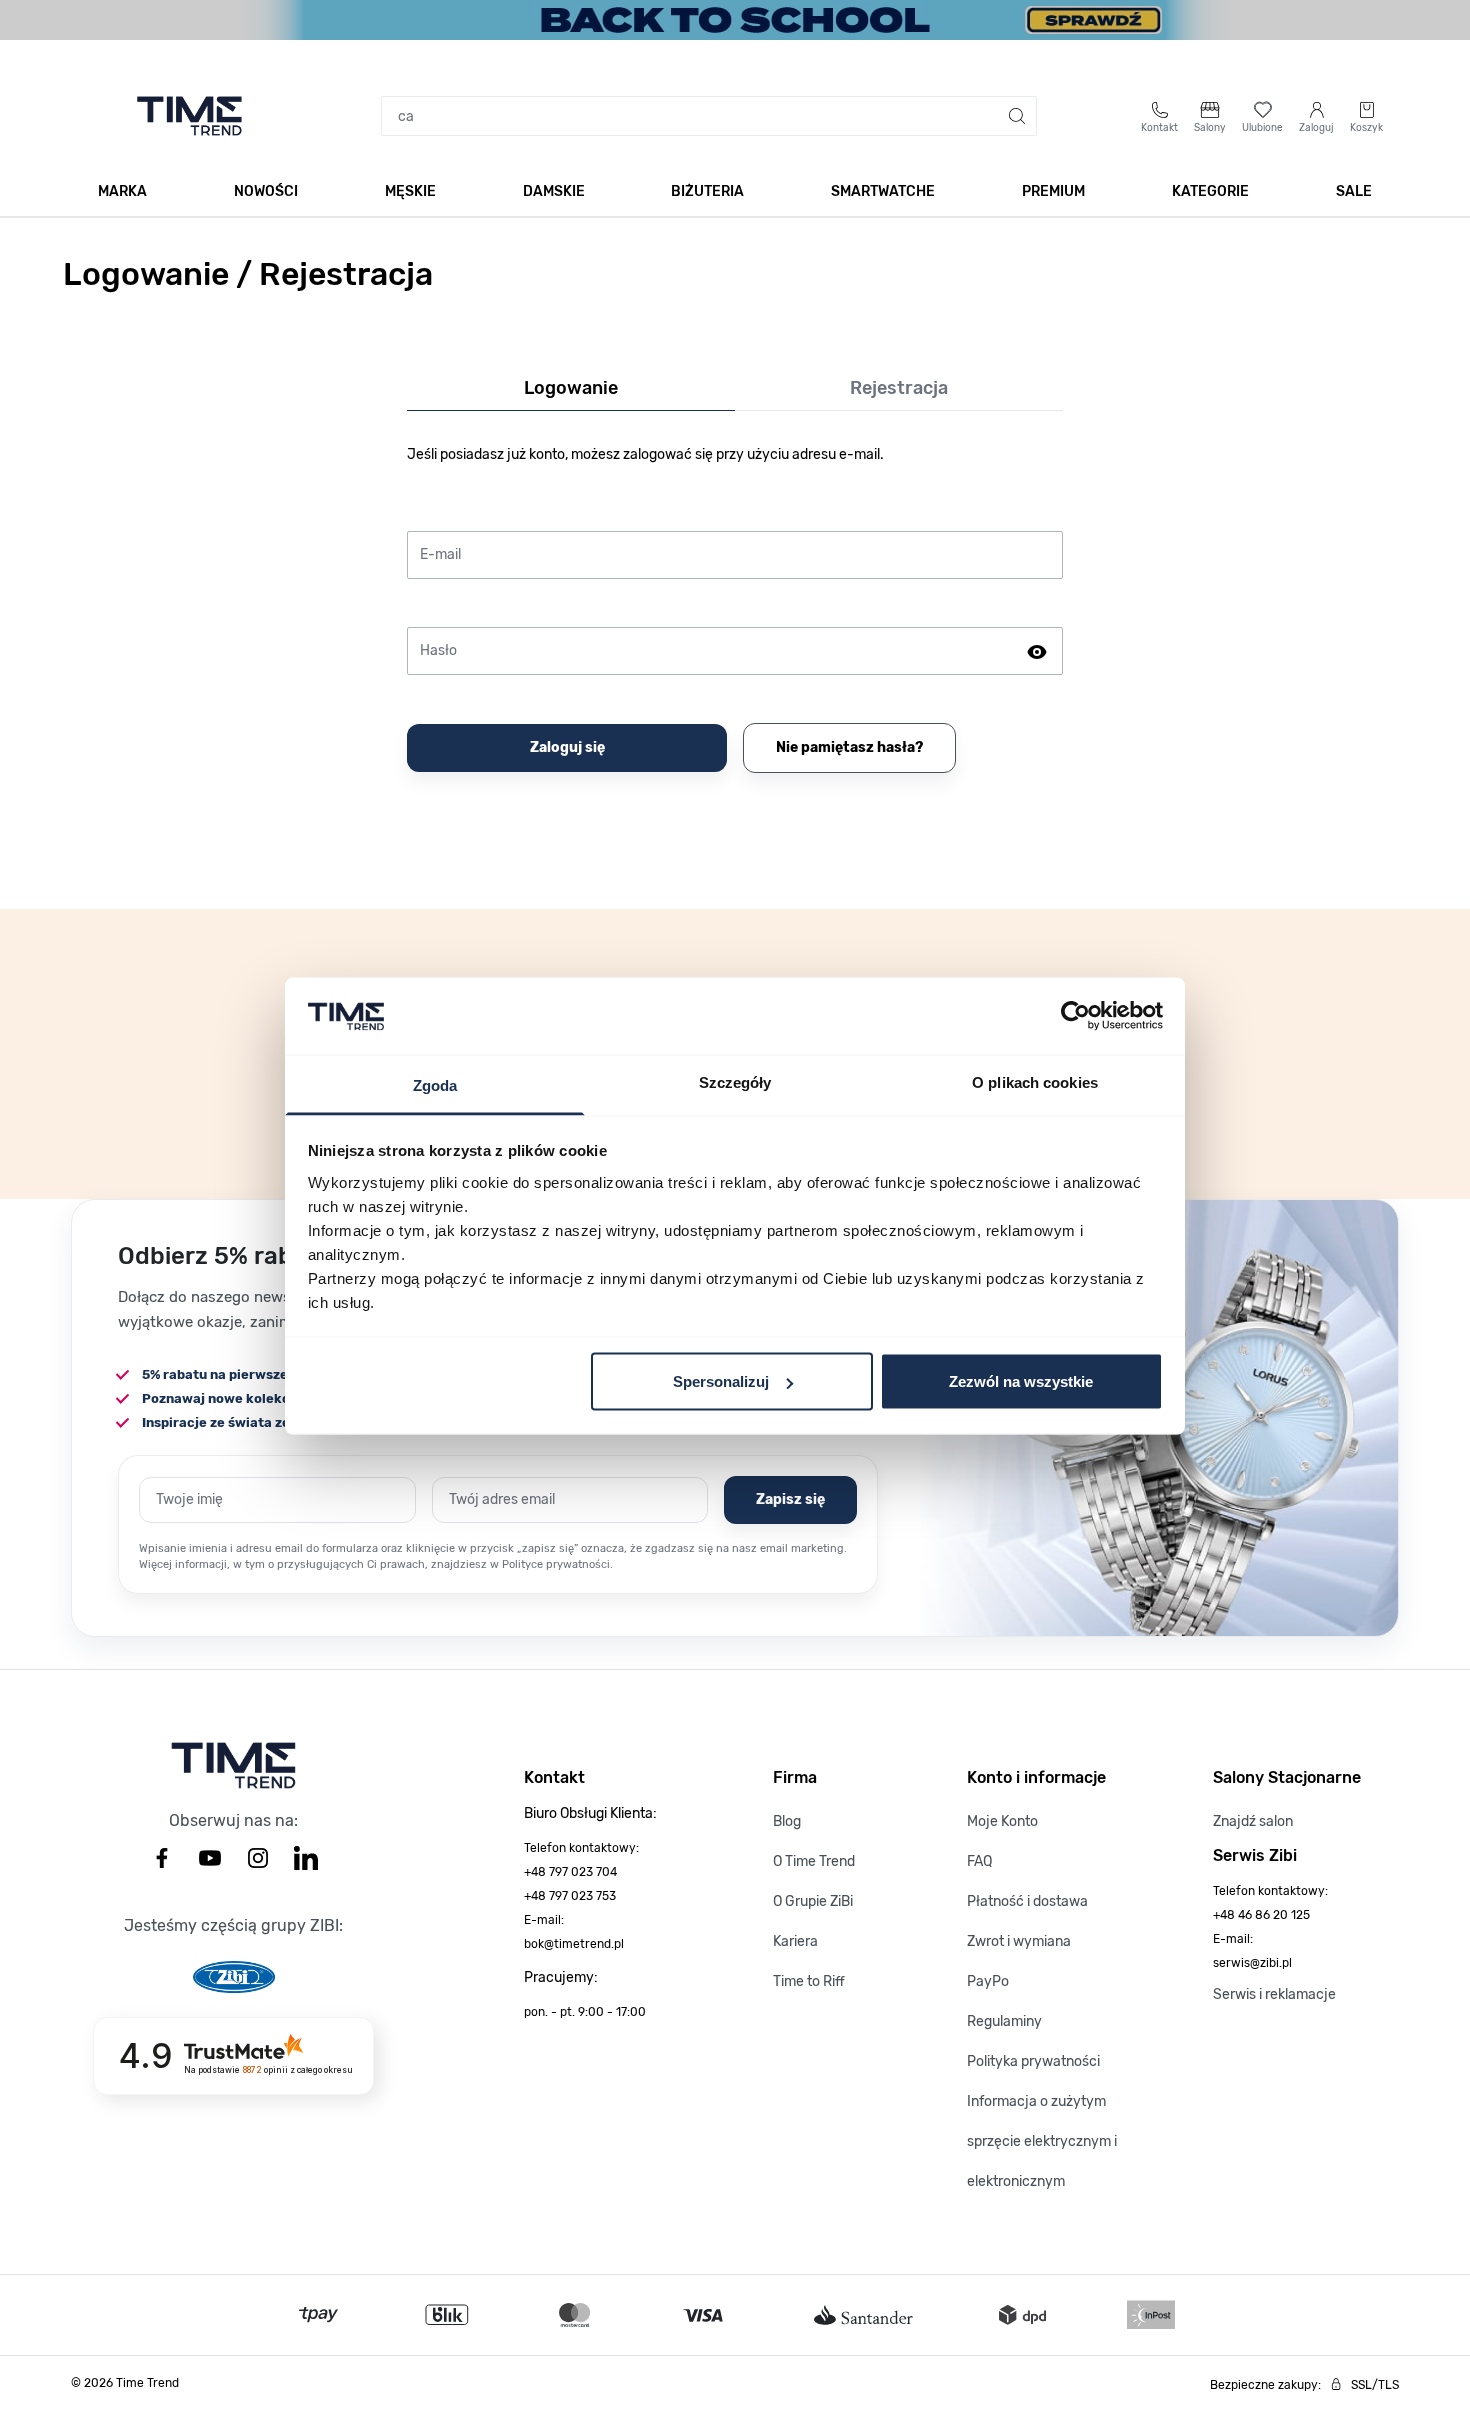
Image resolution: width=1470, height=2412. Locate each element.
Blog (787, 1821)
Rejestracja (899, 388)
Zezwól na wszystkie (1021, 1381)
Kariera (795, 1941)
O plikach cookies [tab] (1035, 1081)
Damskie (554, 191)
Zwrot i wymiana (1019, 1941)
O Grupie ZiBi (813, 1901)
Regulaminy (1004, 2021)
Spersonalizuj (721, 1381)
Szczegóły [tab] (735, 1081)
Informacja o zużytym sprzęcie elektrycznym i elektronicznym (1042, 2141)
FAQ (979, 1861)
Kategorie (1210, 191)
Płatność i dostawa (1027, 1901)
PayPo (988, 1981)
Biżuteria (707, 191)
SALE (1354, 191)
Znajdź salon (1253, 1821)
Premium (1053, 191)
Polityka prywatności (1033, 2061)
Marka (122, 191)
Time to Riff (809, 1981)
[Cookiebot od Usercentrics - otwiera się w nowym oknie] (1075, 1016)
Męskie (410, 191)
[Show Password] (1037, 651)
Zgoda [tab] (435, 1084)
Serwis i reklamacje (1274, 1994)
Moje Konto (1002, 1821)
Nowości (266, 191)
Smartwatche (883, 191)
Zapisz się (790, 1499)
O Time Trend (814, 1861)
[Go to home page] (189, 116)
